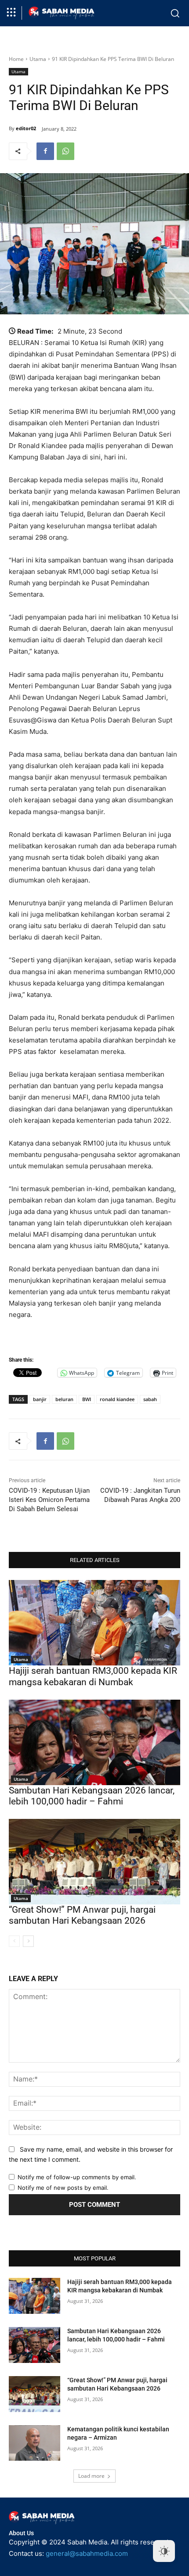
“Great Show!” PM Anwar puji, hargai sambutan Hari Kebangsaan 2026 (82, 1915)
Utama (38, 59)
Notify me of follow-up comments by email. (77, 2177)
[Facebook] (45, 151)
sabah (150, 1399)
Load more (91, 2476)
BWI (87, 1399)
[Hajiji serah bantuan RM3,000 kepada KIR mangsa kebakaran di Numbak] (94, 1623)
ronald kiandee (117, 1399)
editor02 (26, 128)
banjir (40, 1399)
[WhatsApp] (65, 151)
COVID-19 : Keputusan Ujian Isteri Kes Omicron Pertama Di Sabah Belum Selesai (49, 1500)
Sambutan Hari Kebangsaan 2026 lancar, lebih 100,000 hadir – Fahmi (92, 1796)
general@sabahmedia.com (87, 2553)
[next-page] (28, 1941)
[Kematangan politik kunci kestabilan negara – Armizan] (35, 2443)
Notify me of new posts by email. (63, 2188)
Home (16, 59)
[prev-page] (14, 1941)
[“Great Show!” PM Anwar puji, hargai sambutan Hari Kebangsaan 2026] (94, 1862)
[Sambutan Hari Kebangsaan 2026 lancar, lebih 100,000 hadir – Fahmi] (94, 1742)
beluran (64, 1399)
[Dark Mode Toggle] (164, 2551)
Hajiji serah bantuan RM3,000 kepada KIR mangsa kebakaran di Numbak (93, 1676)
